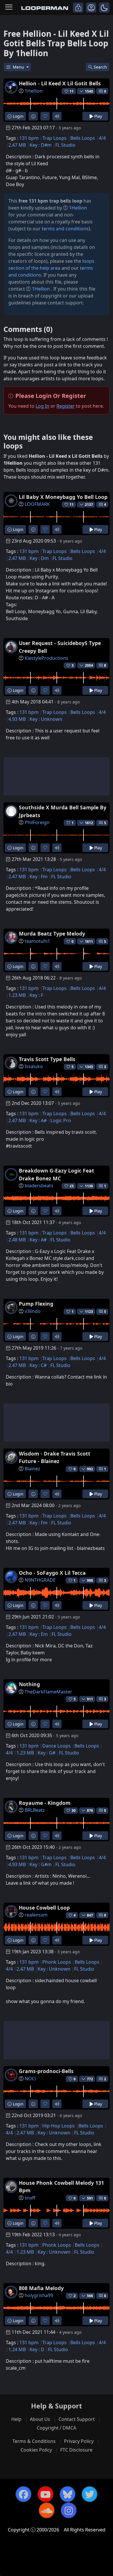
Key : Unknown (46, 719)
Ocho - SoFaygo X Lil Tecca (52, 1573)
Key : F (36, 995)
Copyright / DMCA (57, 2428)
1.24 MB (17, 2349)
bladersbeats (39, 1186)
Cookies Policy (36, 2450)
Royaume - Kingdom (45, 1803)
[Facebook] (23, 2494)
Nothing (29, 1684)
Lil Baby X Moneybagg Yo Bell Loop (63, 497)
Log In (42, 406)
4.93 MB (17, 719)
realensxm (36, 1915)
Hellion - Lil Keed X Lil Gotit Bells (60, 83)
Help (16, 2419)
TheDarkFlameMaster (48, 1692)
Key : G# (47, 1753)
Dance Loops (57, 1746)
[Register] (91, 8)
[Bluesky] (68, 2494)
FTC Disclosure (76, 2450)
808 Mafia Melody (41, 2288)
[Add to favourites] (45, 116)
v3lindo (33, 1311)
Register (66, 406)
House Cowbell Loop (44, 1908)
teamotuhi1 (37, 941)
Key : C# (38, 1365)
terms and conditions (65, 229)
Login (18, 116)
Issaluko (34, 1066)
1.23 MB (17, 995)
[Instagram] (69, 2510)
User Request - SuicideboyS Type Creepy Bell (60, 647)
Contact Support (77, 2419)
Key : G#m (41, 1864)
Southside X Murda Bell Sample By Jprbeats (63, 811)
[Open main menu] (9, 8)
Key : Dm (39, 558)
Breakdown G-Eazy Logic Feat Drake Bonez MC (57, 1174)
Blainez (32, 1469)
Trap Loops (54, 138)
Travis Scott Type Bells (47, 1059)
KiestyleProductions (47, 658)
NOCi (30, 2079)
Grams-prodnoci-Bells (46, 2071)
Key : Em (39, 1634)
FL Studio (65, 145)
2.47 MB (17, 145)
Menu (19, 67)
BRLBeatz (35, 1810)
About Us (40, 2419)
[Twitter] (90, 2494)
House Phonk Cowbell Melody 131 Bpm (61, 2187)
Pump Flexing (36, 1304)
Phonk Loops (57, 1962)
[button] (104, 8)
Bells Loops (83, 138)
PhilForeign (37, 822)
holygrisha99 (39, 2295)
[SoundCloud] (47, 2510)
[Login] (78, 8)
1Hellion (34, 91)
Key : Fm (39, 877)
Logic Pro (61, 1120)
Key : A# (38, 1120)
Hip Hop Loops (59, 2126)
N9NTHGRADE (40, 1580)
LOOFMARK (37, 504)
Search (100, 67)
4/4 (102, 138)
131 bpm (29, 138)
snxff (30, 2198)
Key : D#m (41, 145)
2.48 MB (17, 1240)
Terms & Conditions (34, 2441)
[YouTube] (45, 2494)
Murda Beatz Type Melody (52, 934)
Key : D (37, 2349)
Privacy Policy (79, 2441)
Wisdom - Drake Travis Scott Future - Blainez (55, 1457)
